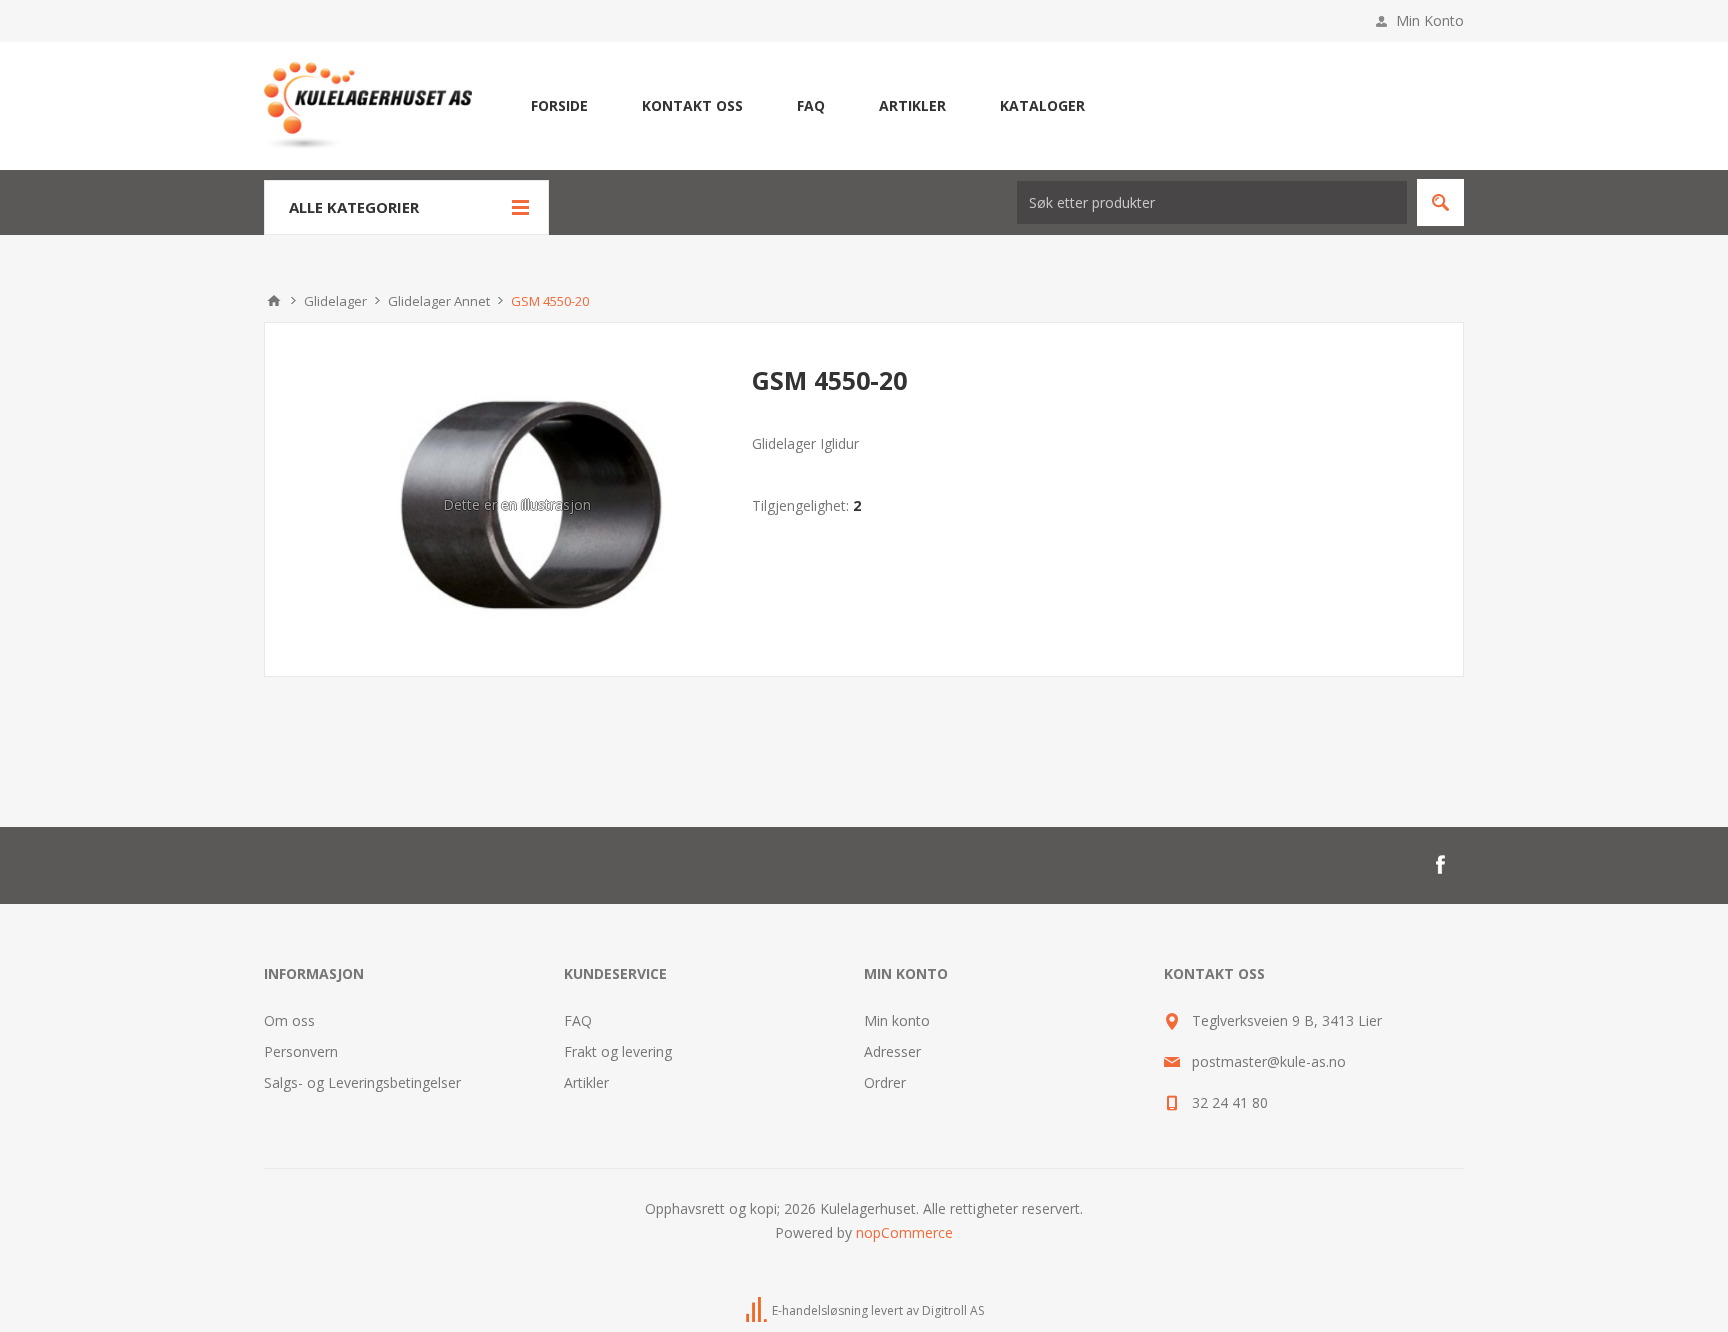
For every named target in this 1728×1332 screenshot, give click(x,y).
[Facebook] (1440, 865)
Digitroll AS (953, 1310)
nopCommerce (904, 1232)
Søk (1440, 202)
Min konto (897, 1020)
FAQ (578, 1020)
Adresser (892, 1051)
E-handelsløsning (820, 1310)
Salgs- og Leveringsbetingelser (362, 1082)
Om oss (289, 1020)
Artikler (586, 1082)
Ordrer (885, 1082)
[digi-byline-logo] (758, 1310)
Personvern (301, 1051)
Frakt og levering (618, 1051)
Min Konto (1430, 20)
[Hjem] (274, 301)
